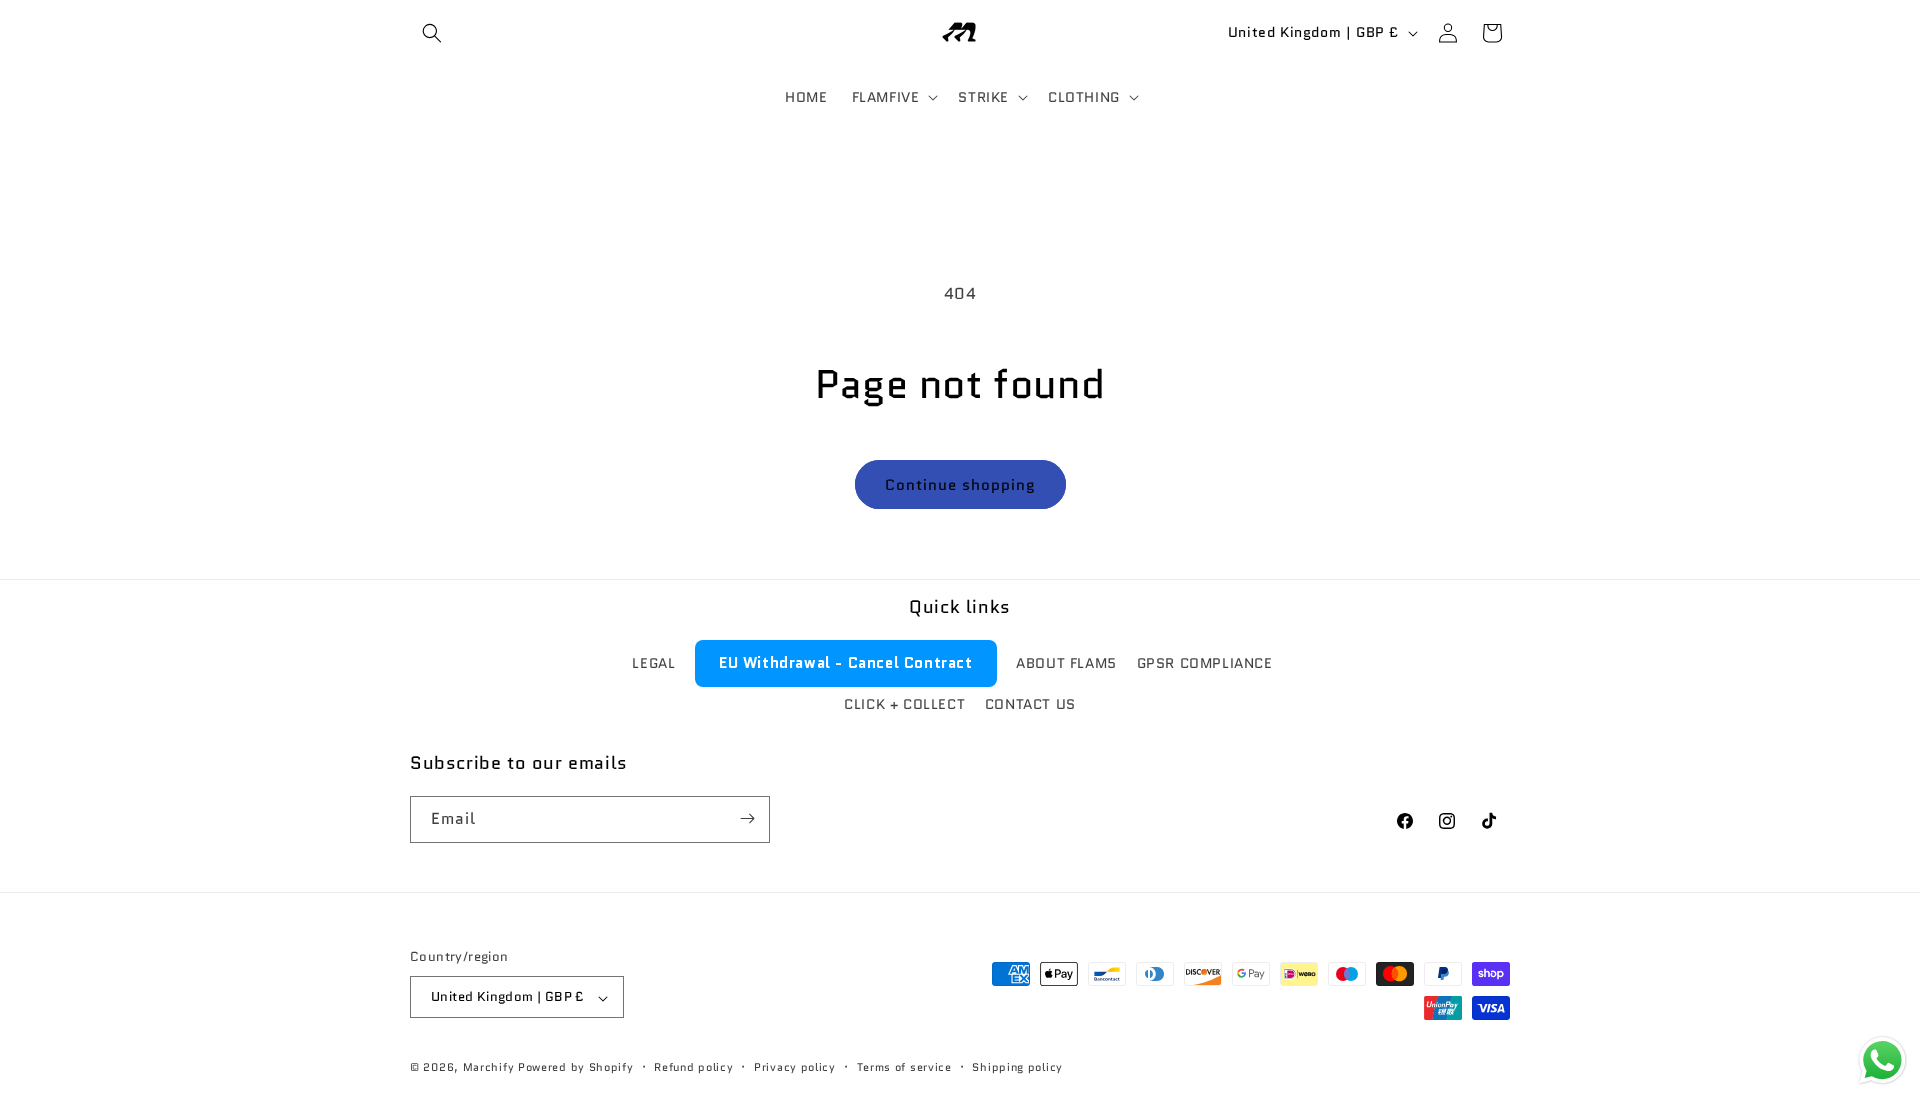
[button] (432, 33)
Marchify (490, 1068)
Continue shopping (960, 485)
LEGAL (653, 663)
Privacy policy (795, 1068)
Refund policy (693, 1068)
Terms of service (904, 1068)
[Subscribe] (747, 818)
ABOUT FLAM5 (1066, 663)
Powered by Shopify (576, 1068)
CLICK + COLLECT (904, 704)
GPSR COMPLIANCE (1205, 663)
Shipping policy (1017, 1068)
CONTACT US (1030, 704)
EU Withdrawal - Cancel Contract (846, 663)
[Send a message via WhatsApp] (1882, 1060)
